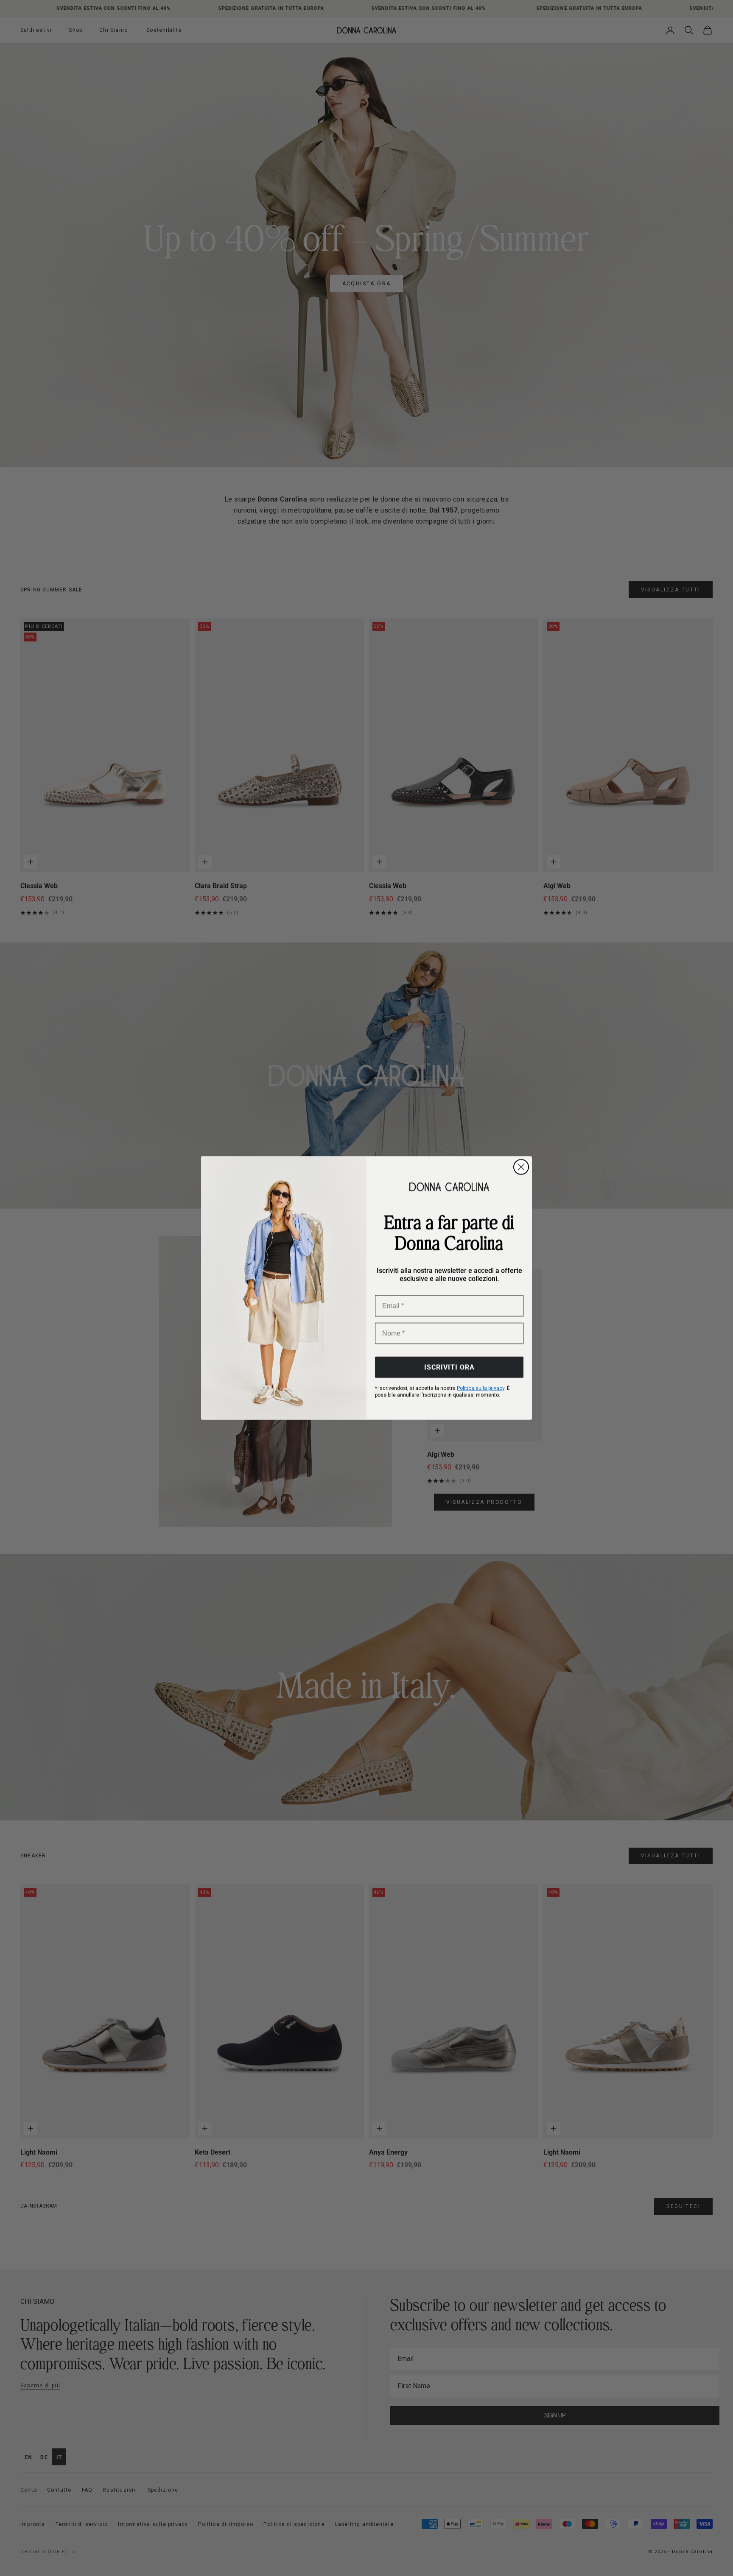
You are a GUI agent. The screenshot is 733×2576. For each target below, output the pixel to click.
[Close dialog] (521, 1167)
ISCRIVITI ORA (449, 1367)
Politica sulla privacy (481, 1388)
